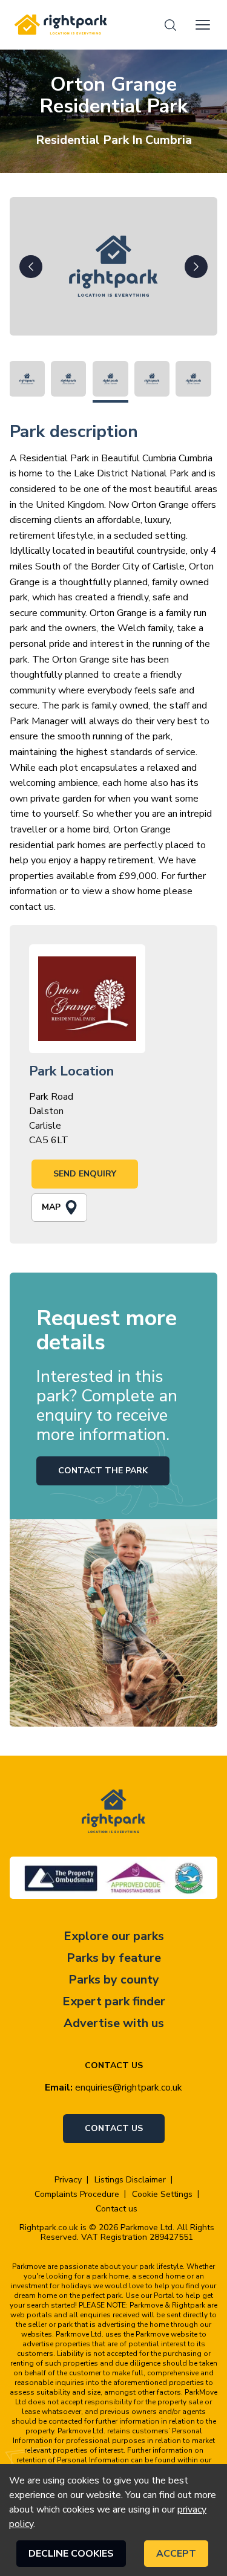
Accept (176, 2554)
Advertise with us (114, 2023)
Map (51, 1207)
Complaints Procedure (77, 2195)
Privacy (68, 2180)
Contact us (114, 2128)
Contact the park (103, 1471)
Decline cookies (71, 2554)
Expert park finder (114, 2001)
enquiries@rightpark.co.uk (129, 2088)
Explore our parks (114, 1936)
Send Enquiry (85, 1174)
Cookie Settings (162, 2195)
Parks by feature (114, 1958)
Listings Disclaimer (130, 2180)
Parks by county (114, 1980)
